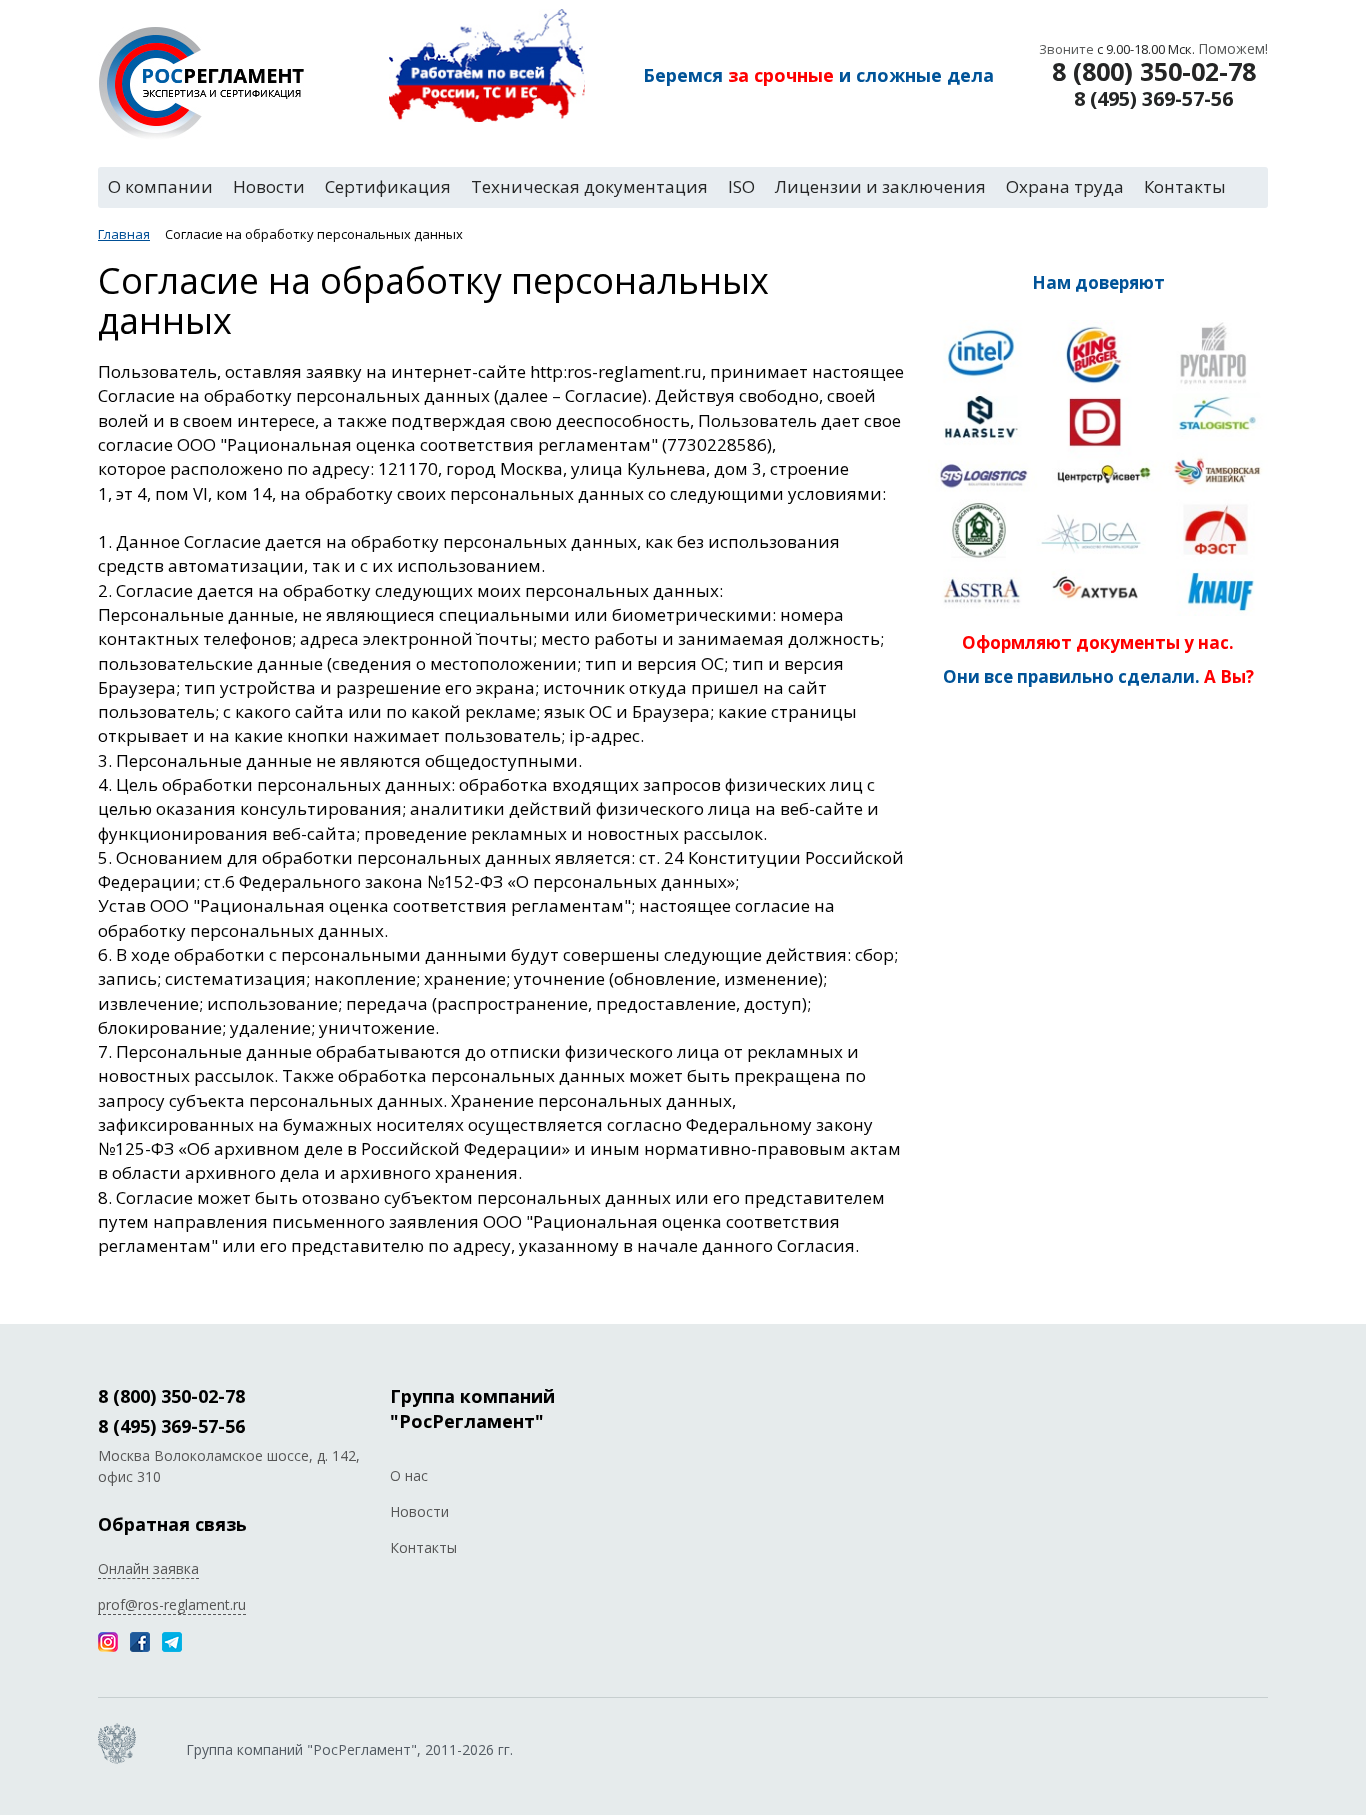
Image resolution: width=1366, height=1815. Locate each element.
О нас (409, 1475)
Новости (419, 1511)
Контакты (423, 1547)
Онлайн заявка (148, 1568)
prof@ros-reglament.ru (172, 1604)
